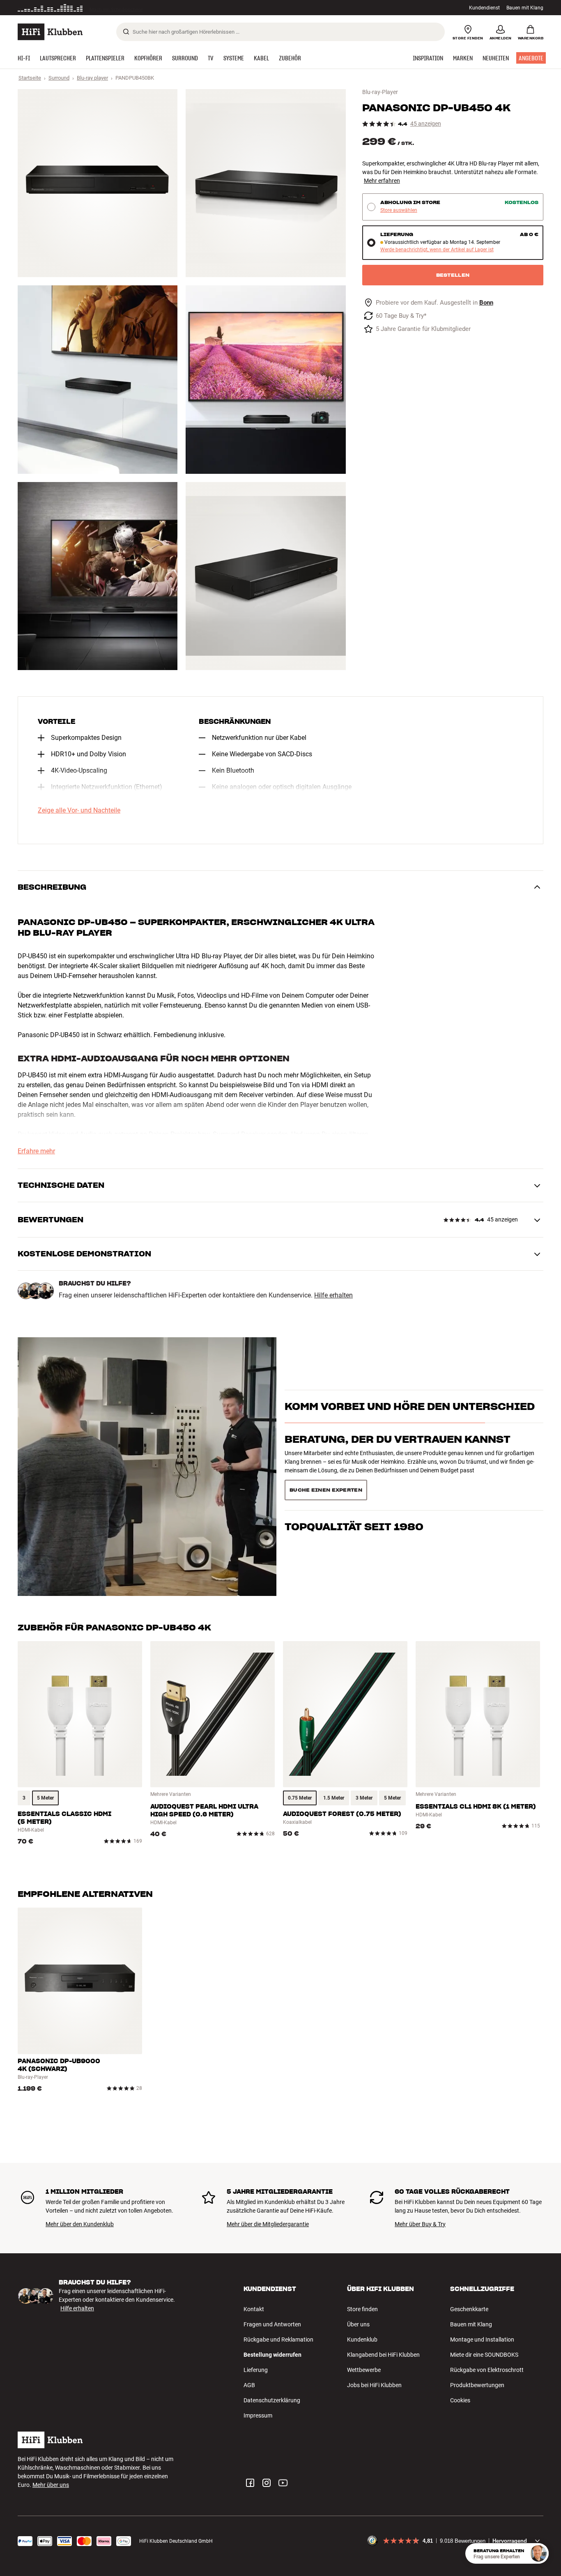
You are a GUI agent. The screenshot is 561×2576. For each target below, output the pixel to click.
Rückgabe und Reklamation (278, 2340)
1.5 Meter (334, 1798)
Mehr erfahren (382, 181)
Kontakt (254, 2309)
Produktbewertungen (477, 2385)
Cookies (460, 2400)
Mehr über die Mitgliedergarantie (268, 2224)
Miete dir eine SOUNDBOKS (484, 2355)
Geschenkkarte (469, 2309)
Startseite (30, 78)
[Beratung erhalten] (538, 2553)
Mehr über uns (51, 2485)
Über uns (358, 2324)
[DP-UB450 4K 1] (98, 183)
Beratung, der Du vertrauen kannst (398, 1454)
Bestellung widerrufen (272, 2355)
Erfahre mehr (36, 1151)
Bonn (486, 303)
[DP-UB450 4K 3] (98, 379)
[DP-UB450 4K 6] (266, 576)
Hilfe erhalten (333, 1295)
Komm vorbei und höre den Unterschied (410, 1421)
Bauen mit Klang (525, 8)
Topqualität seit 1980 (354, 1487)
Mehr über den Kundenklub (80, 2224)
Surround (59, 78)
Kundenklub (362, 2340)
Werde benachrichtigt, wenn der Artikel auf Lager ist (437, 250)
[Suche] (126, 32)
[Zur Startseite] (50, 32)
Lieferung (256, 2370)
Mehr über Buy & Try (420, 2224)
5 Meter (45, 1798)
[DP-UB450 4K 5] (98, 576)
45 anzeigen (426, 124)
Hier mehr (144, 8)
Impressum (258, 2415)
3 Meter (364, 1798)
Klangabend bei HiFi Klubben (383, 2355)
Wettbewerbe (364, 2370)
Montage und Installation (482, 2340)
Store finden (362, 2309)
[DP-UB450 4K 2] (266, 183)
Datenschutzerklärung (272, 2400)
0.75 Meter (300, 1798)
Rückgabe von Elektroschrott (487, 2370)
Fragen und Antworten (272, 2324)
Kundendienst (484, 8)
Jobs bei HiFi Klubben (374, 2385)
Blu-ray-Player (380, 92)
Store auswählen (399, 210)
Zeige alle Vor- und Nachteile (79, 810)
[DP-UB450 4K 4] (266, 379)
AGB (249, 2385)
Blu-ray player (92, 78)
